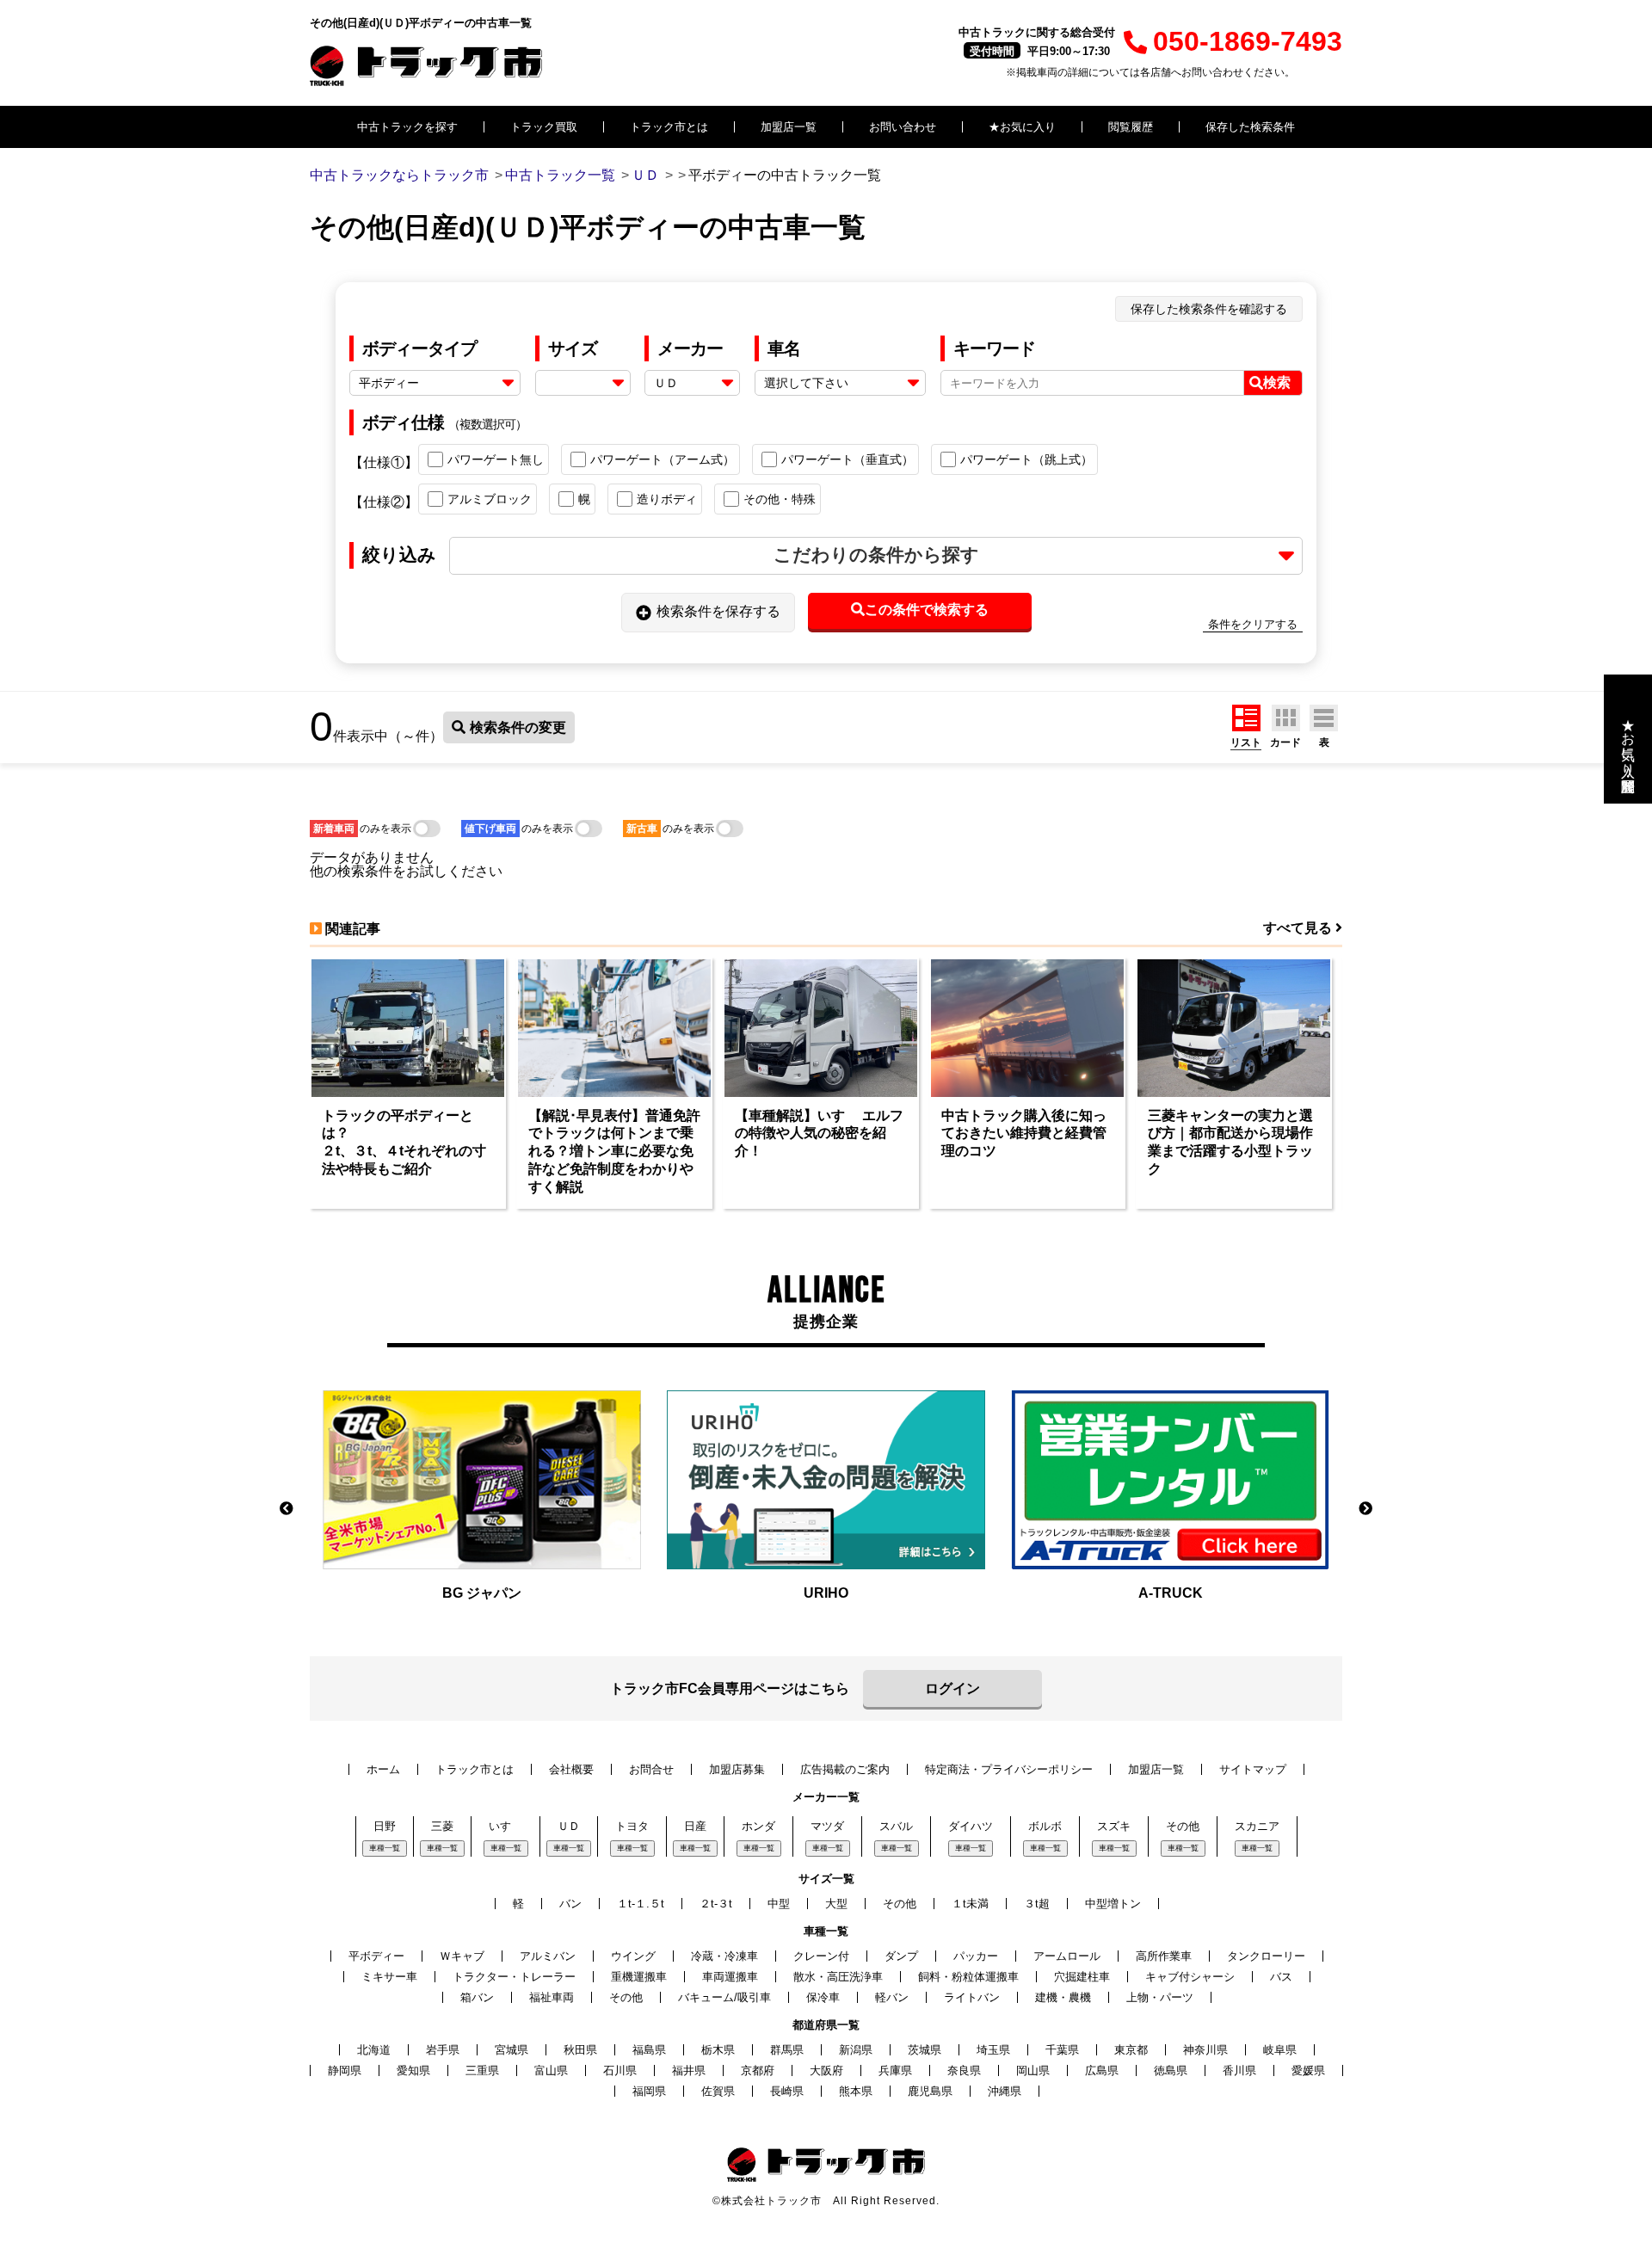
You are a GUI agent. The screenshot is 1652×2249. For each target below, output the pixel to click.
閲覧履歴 (1131, 127)
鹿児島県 (930, 2091)
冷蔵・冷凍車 (724, 1956)
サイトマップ (1253, 1769)
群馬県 (787, 2050)
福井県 (689, 2070)
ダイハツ (971, 1826)
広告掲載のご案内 (845, 1769)
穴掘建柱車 (1082, 1977)
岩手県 (443, 2050)
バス (1281, 1977)
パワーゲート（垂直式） (848, 459)
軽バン (892, 1997)
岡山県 (1033, 2070)
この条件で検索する (927, 610)
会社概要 (571, 1769)
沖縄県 (1005, 2091)
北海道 (374, 2050)
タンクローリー (1266, 1956)
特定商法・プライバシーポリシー (1009, 1769)
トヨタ (632, 1826)
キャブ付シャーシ (1190, 1977)
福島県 (649, 2050)
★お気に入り (1022, 127)
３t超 (1037, 1904)
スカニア (1257, 1826)
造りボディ (667, 499)
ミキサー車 (389, 1977)
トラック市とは (669, 127)
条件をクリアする (1253, 624)
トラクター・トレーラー (514, 1977)
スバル (896, 1826)
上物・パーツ (1160, 1997)
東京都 (1131, 2050)
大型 (836, 1904)
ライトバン (972, 1997)
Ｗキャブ (462, 1956)
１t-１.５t (641, 1904)
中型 (779, 1904)
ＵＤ (569, 1826)
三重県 (482, 2070)
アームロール (1067, 1956)
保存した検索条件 (1250, 127)
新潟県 (856, 2050)
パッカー (976, 1956)
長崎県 (787, 2091)
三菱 (442, 1826)
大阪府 (826, 2070)
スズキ (1114, 1826)
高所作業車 (1164, 1956)
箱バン (477, 1997)
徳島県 (1171, 2070)
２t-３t (716, 1904)
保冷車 (823, 1997)
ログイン (952, 1688)
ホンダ (758, 1826)
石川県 (620, 2070)
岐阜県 (1280, 2050)
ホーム (383, 1769)
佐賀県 (718, 2091)
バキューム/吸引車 (724, 1997)
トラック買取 (544, 127)
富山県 (551, 2070)
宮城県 (512, 2050)
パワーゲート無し (496, 459)
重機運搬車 (639, 1977)
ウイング (633, 1956)
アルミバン (548, 1956)
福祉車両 (552, 1997)
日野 (385, 1826)
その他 (1183, 1826)
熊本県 (856, 2091)
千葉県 (1062, 2050)
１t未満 (970, 1904)
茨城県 (925, 2050)
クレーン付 (821, 1956)
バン (570, 1904)
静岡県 (345, 2070)
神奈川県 (1205, 2050)
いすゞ (505, 1826)
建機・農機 (1063, 1997)
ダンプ (901, 1956)
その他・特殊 (780, 499)
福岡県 (649, 2091)
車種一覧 (385, 1848)
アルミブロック (490, 499)
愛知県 (413, 2070)
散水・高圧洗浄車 (838, 1977)
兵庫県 (895, 2070)
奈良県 (964, 2070)
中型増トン (1113, 1904)
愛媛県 (1308, 2070)
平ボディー (376, 1956)
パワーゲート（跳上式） (1026, 459)
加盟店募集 (737, 1769)
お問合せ (651, 1769)
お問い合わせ (903, 127)
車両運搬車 (730, 1977)
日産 (695, 1826)
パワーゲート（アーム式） (663, 459)
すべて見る (1299, 928)
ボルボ (1045, 1826)
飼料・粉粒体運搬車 (968, 1977)
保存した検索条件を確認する (1209, 309)
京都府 (758, 2070)
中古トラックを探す (407, 127)
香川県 (1239, 2070)
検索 (1277, 382)
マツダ (827, 1826)
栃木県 (718, 2050)
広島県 (1102, 2070)
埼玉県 (993, 2050)
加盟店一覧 (789, 127)
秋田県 (580, 2050)
